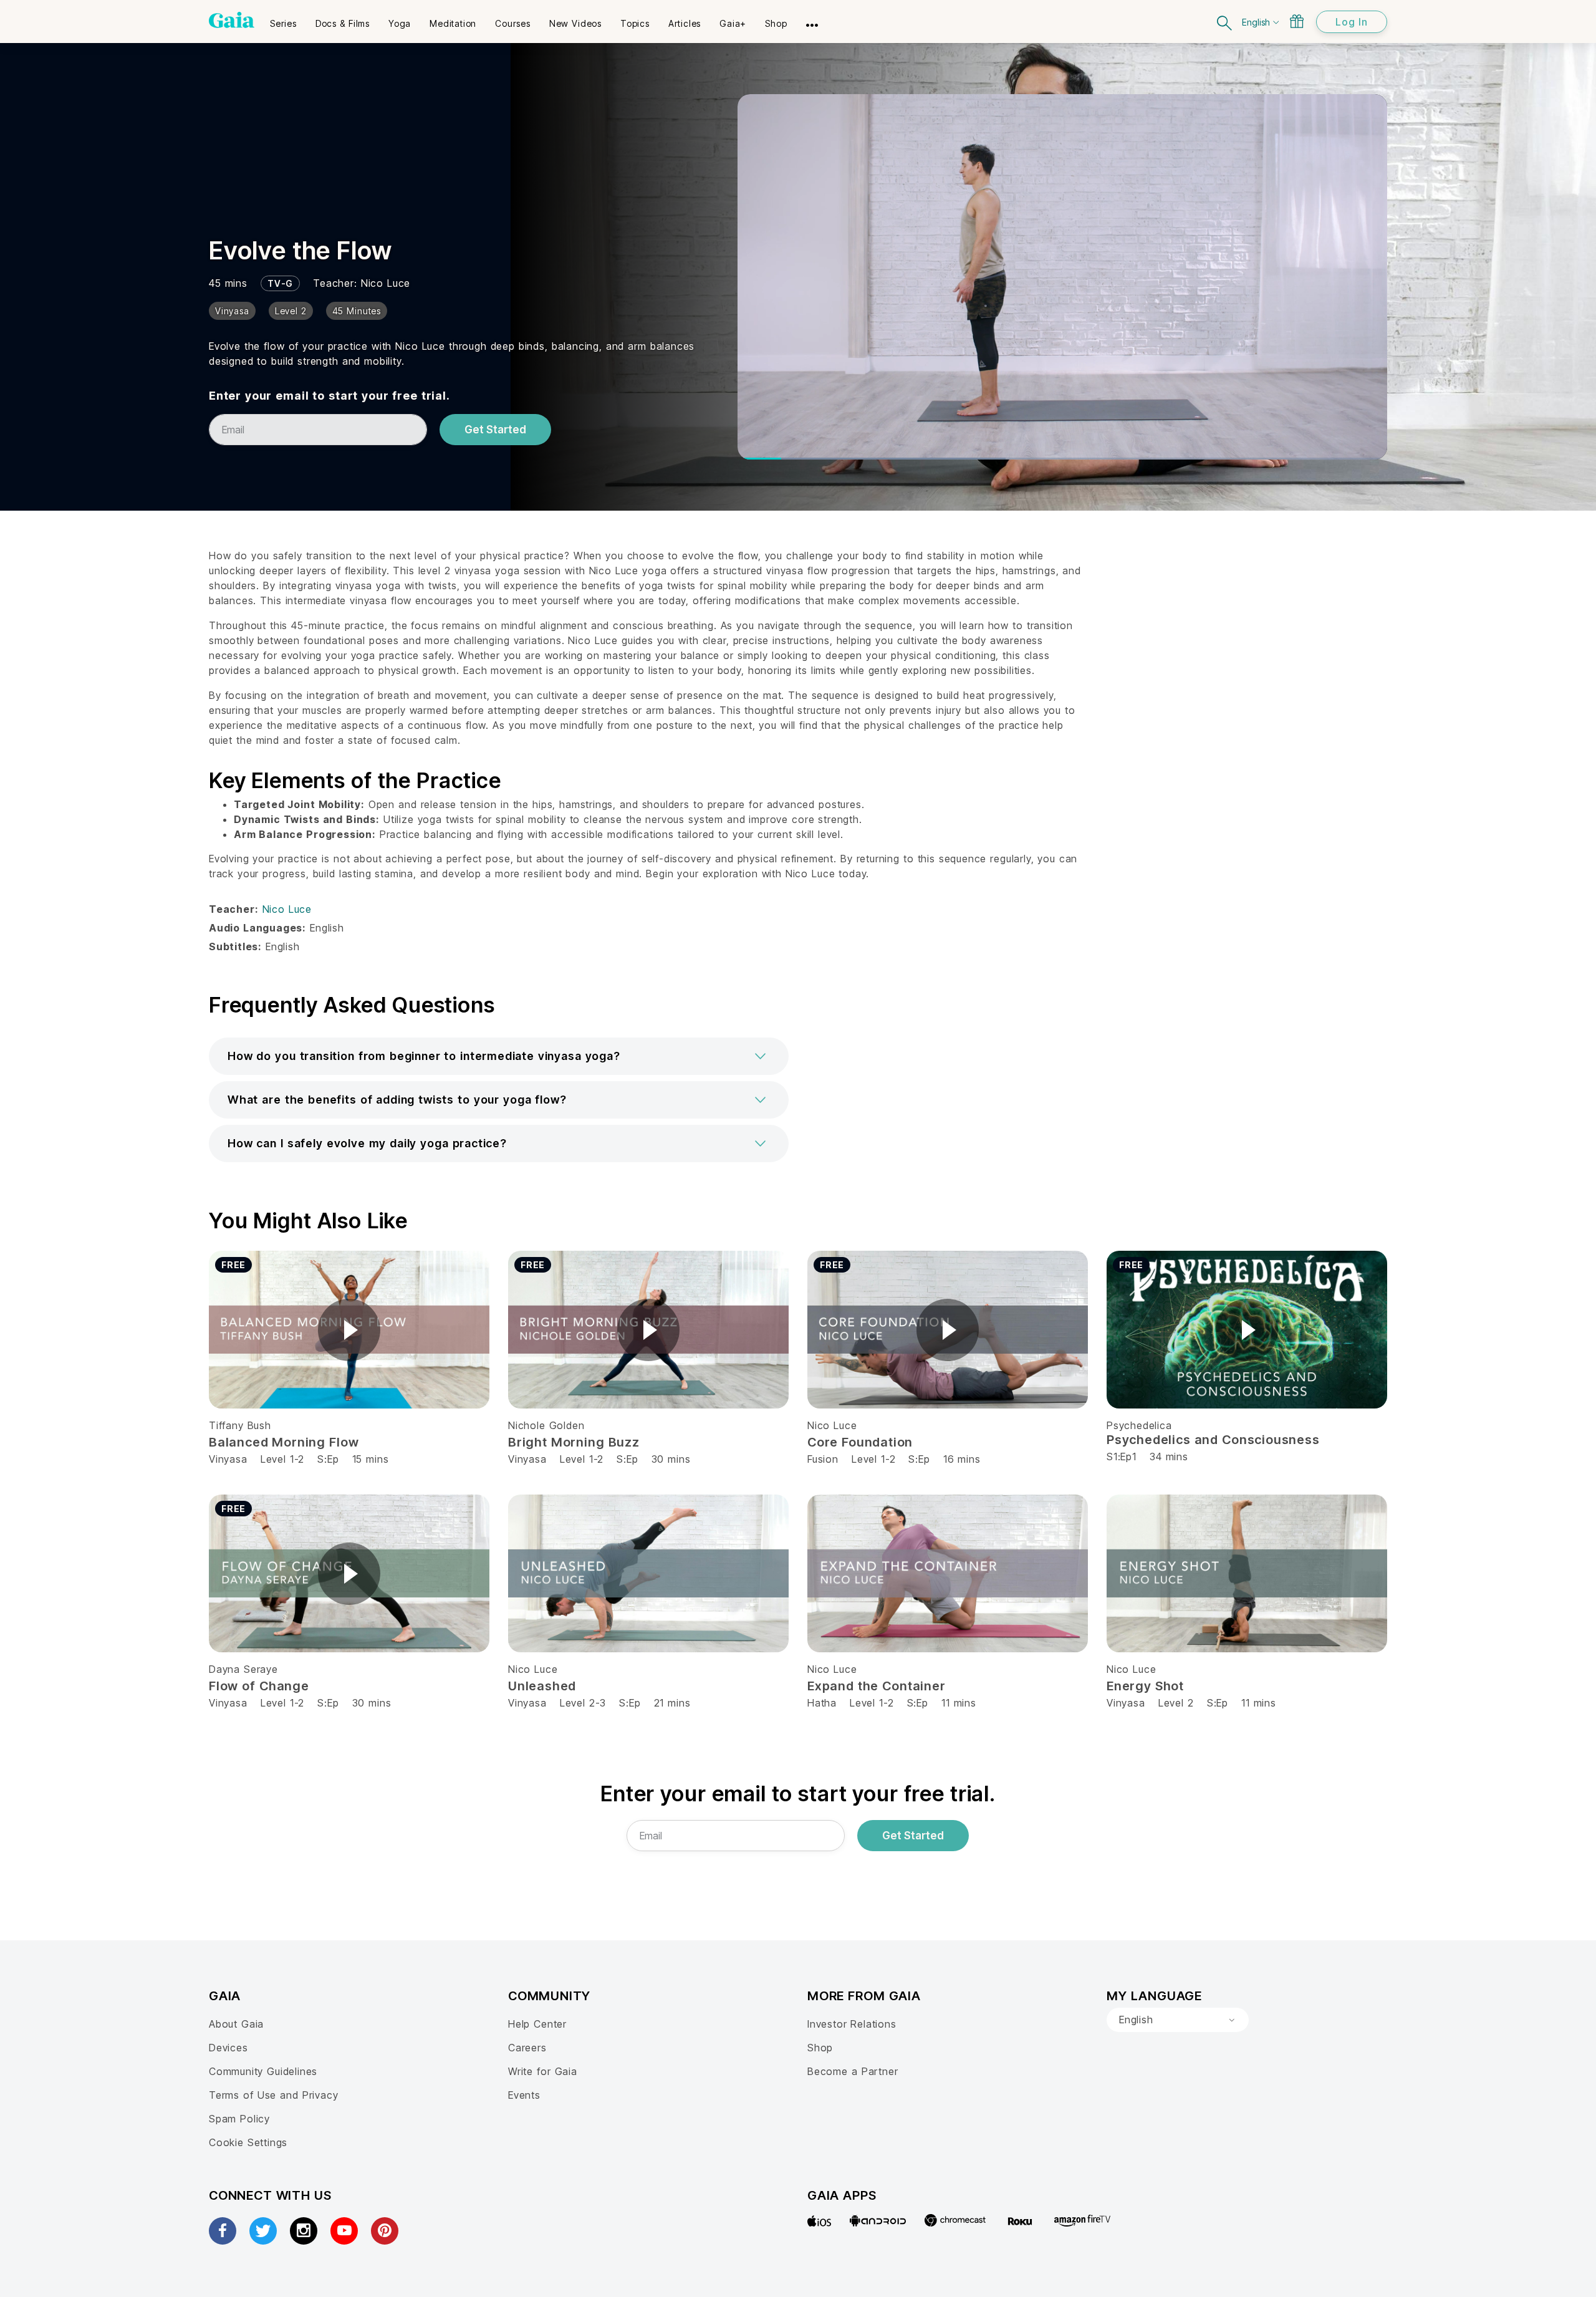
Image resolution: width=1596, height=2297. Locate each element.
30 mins (671, 1459)
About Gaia (236, 2024)
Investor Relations (852, 2024)
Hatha (822, 1703)
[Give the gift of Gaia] (1297, 21)
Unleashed (542, 1686)
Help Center (537, 2024)
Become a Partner (853, 2071)
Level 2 (1176, 1703)
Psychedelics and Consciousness (1213, 1440)
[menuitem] (283, 19)
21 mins (672, 1703)
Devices (228, 2048)
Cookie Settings (248, 2142)
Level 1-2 (282, 1459)
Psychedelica (1139, 1425)
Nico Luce (386, 283)
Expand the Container (877, 1686)
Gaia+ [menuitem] (733, 23)
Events (524, 2095)
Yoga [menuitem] (400, 23)
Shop (820, 2048)
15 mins (371, 1459)
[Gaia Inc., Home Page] (232, 20)
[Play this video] (349, 1330)
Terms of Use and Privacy (273, 2095)
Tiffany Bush (240, 1425)
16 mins (962, 1459)
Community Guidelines (263, 2071)
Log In (1352, 22)
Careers (527, 2048)
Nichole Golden (546, 1425)
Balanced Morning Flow (284, 1442)
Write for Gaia (543, 2071)
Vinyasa (228, 1459)
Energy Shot (1145, 1686)
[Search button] (1225, 22)
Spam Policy (239, 2119)
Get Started (495, 430)
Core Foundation (860, 1442)
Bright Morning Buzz (574, 1442)
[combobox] (1178, 2020)
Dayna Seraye (243, 1669)
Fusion (823, 1459)
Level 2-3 (583, 1703)
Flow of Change (259, 1686)
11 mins (959, 1703)
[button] (499, 1056)
